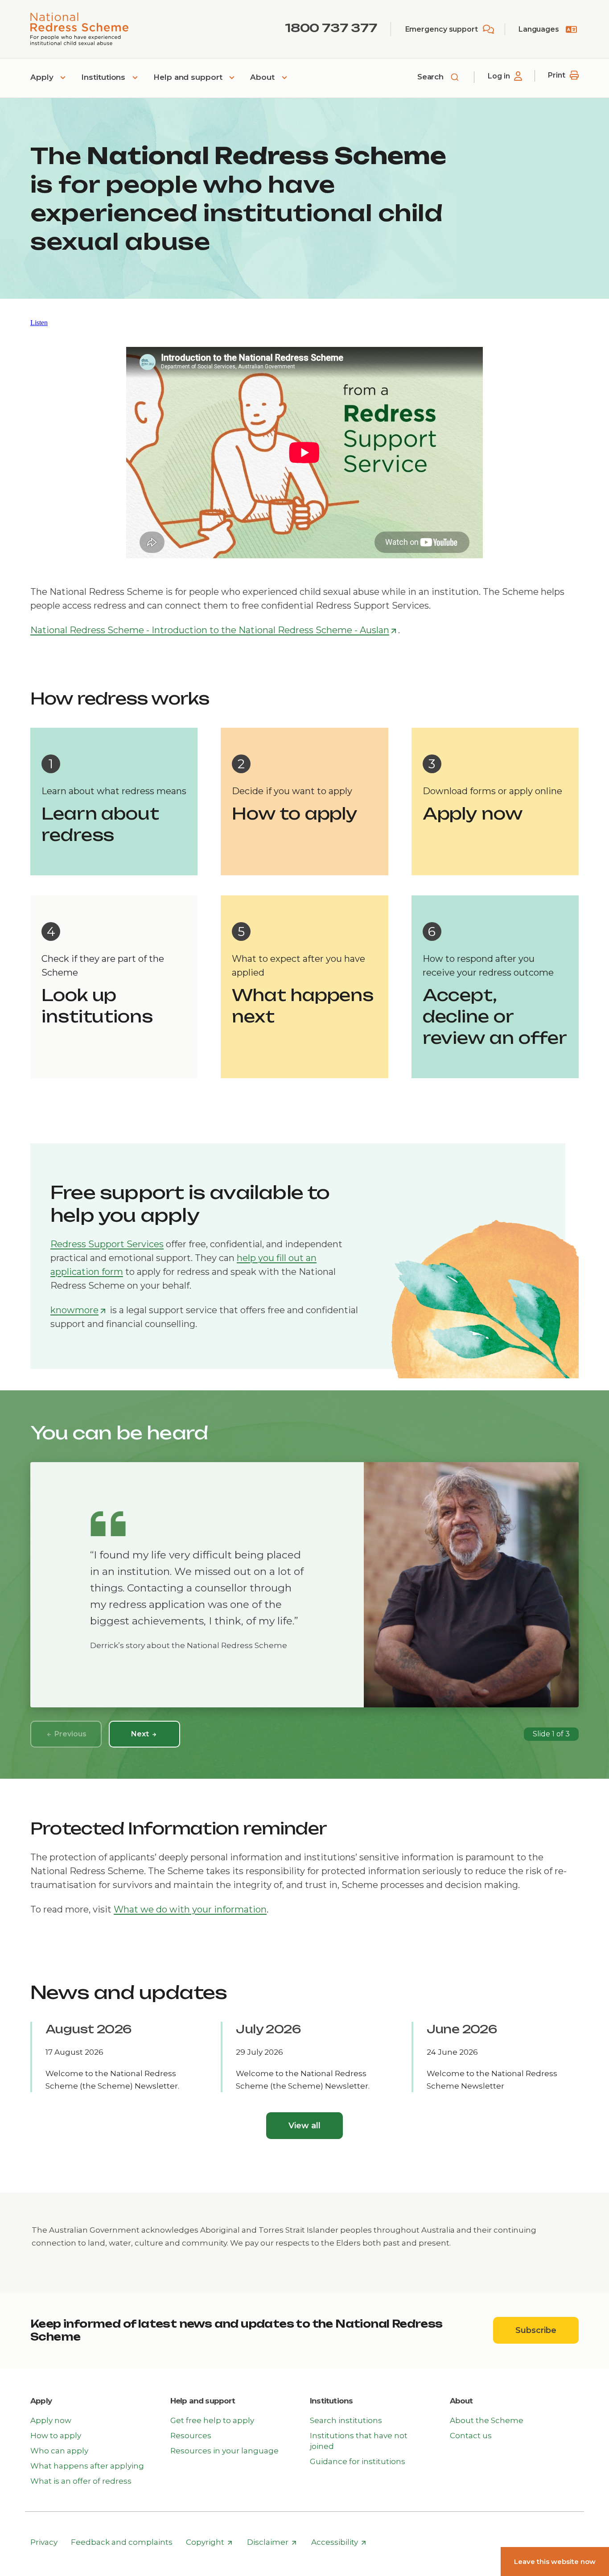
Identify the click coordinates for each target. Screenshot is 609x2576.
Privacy (44, 2542)
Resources (191, 2436)
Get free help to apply (212, 2420)
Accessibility (339, 2543)
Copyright (209, 2543)
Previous (69, 1734)
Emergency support (442, 29)
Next (141, 1734)
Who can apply (59, 2451)
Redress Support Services (107, 1244)
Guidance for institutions (358, 2461)
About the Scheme (487, 2420)
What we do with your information (190, 1909)
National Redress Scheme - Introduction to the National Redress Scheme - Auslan (214, 631)
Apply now (473, 814)
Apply (43, 77)
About (263, 77)
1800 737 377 (331, 28)
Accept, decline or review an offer (495, 1016)
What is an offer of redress (81, 2481)
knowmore (78, 1311)
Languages (539, 29)
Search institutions (346, 2420)
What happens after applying (87, 2466)
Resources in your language (224, 2451)
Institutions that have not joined (359, 2441)
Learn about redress (100, 824)
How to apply (295, 814)
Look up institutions (97, 1006)
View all (304, 2126)
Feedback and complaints (122, 2542)
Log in (499, 76)
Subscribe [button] (547, 2330)
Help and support (189, 77)
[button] (39, 323)
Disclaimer (272, 2543)
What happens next (303, 1006)
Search (432, 77)
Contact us (471, 2436)
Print (557, 75)
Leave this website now (555, 2562)
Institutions (104, 77)
